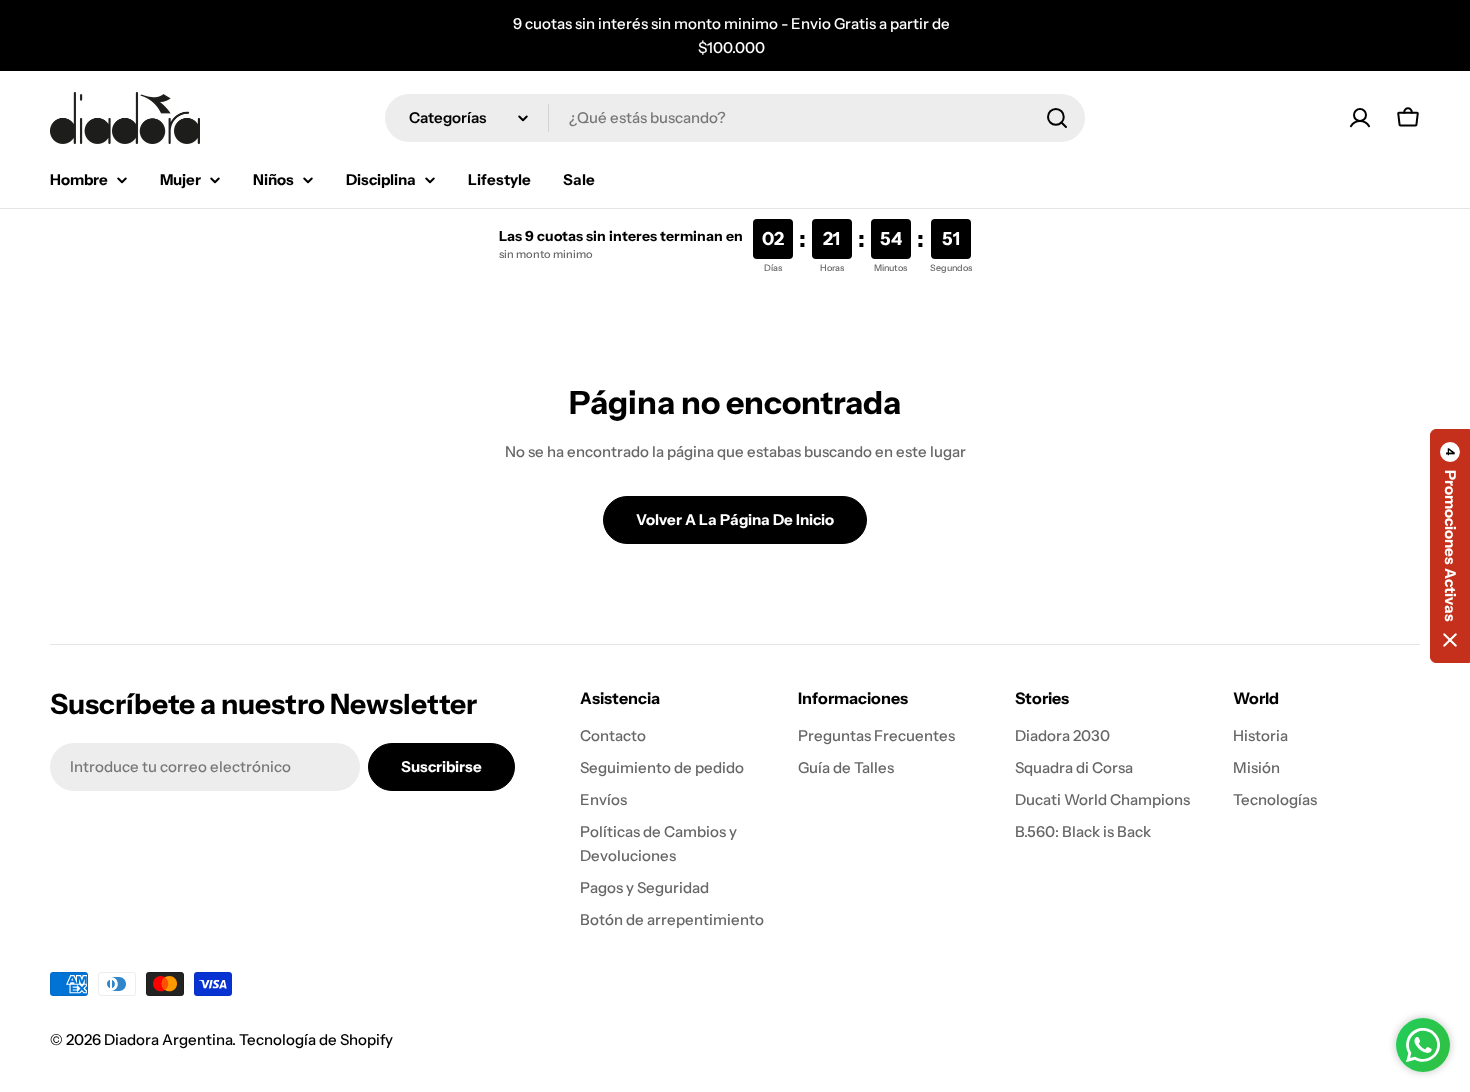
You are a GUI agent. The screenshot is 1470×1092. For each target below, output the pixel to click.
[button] (1450, 546)
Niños (273, 179)
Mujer (180, 179)
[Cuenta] (1360, 118)
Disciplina (381, 179)
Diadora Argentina (168, 1039)
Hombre (79, 179)
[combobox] (735, 118)
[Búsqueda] (1057, 118)
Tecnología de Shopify (316, 1039)
